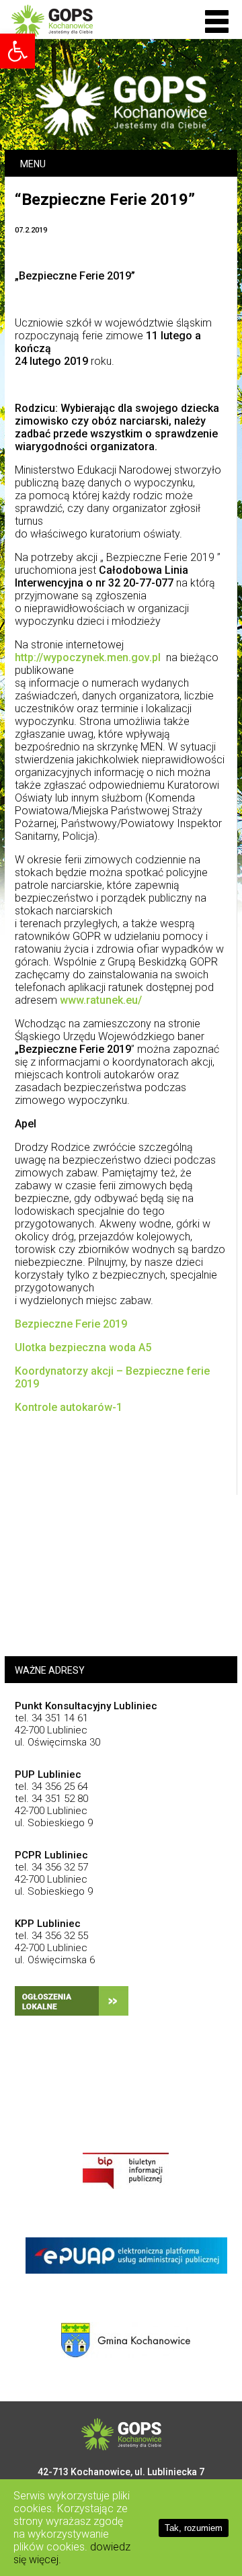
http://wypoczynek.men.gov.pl (88, 657)
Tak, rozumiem (194, 2528)
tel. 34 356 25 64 (51, 1787)
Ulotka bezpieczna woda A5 (83, 1347)
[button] (217, 22)
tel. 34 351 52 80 (51, 1799)
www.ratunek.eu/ (101, 1000)
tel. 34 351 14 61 (51, 1718)
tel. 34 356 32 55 (51, 1936)
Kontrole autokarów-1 (69, 1407)
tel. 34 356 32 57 (51, 1867)
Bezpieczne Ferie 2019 (71, 1324)
